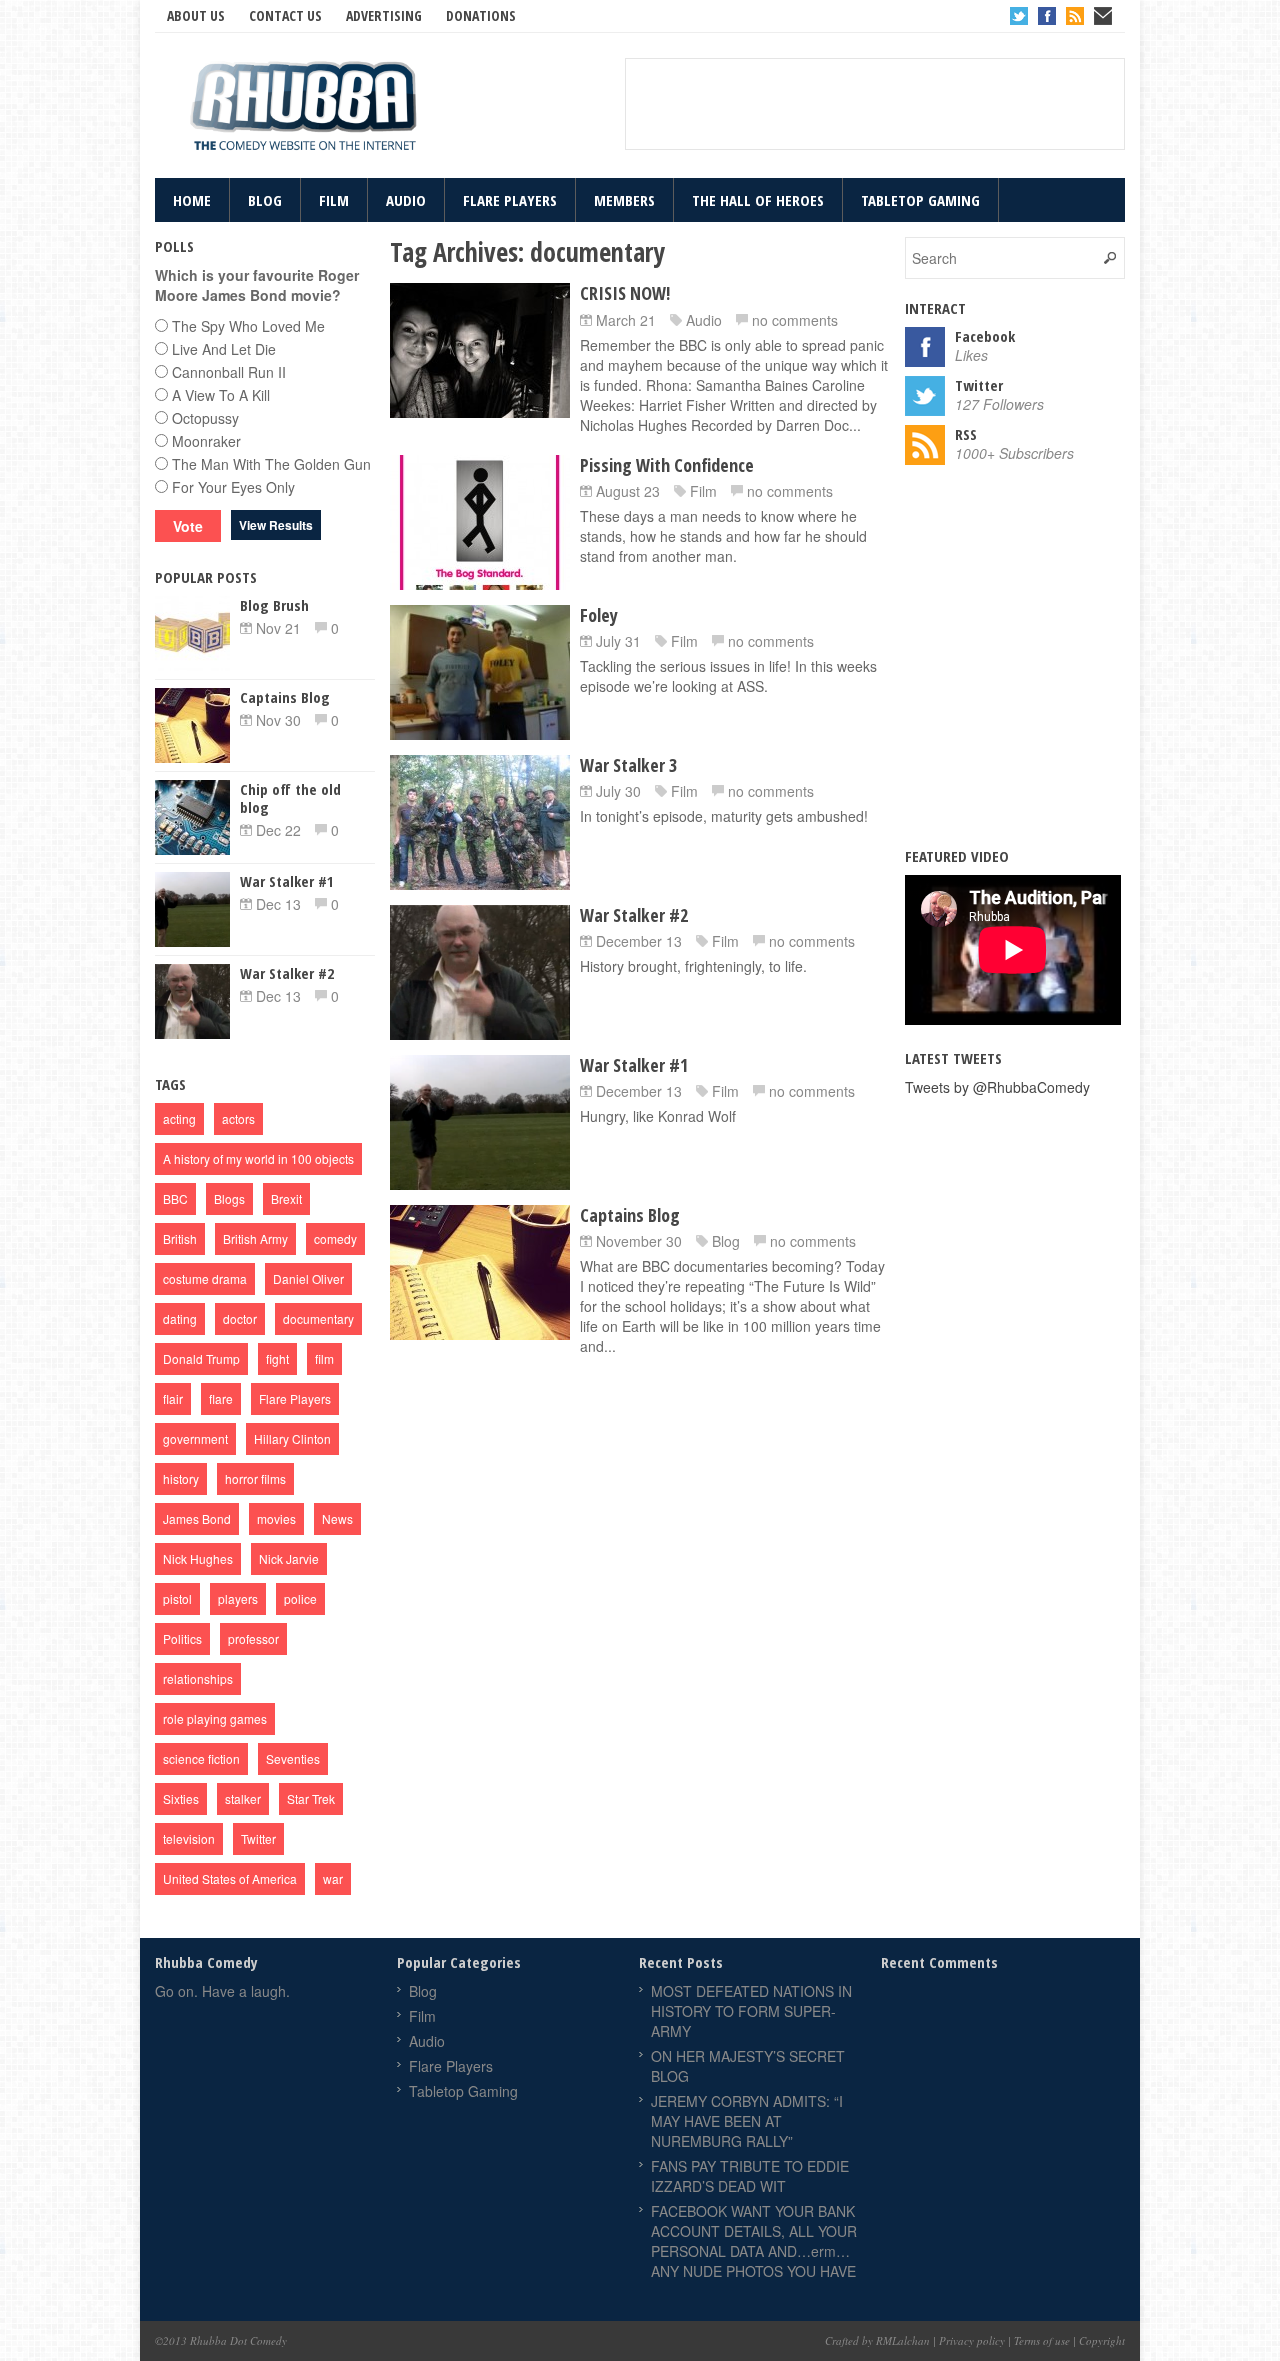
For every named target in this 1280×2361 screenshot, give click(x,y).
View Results (276, 525)
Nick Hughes (198, 1558)
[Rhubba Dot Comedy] (305, 108)
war (333, 1878)
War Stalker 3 (628, 765)
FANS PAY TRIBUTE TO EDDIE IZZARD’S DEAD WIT (750, 2176)
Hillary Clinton (292, 1438)
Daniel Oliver (308, 1278)
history (181, 1478)
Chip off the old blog (290, 798)
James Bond (197, 1518)
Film (334, 200)
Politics (182, 1638)
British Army (255, 1238)
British (180, 1238)
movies (276, 1518)
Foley (599, 615)
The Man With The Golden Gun (271, 464)
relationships (198, 1678)
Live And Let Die (224, 349)
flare (221, 1398)
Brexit (286, 1198)
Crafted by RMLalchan (877, 2340)
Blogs (229, 1198)
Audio (406, 200)
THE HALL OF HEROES (758, 200)
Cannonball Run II (229, 372)
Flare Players (510, 200)
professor (253, 1638)
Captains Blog (630, 1215)
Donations (481, 15)
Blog (265, 200)
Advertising (384, 15)
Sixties (181, 1798)
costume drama (205, 1278)
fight (277, 1358)
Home (192, 200)
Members (624, 200)
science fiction (201, 1758)
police (300, 1598)
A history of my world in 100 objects (258, 1158)
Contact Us (285, 15)
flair (173, 1398)
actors (238, 1118)
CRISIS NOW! (625, 293)
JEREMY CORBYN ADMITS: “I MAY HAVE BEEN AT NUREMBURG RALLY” (747, 2121)
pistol (177, 1598)
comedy (335, 1238)
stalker (243, 1798)
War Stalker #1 (634, 1065)
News (337, 1518)
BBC (175, 1198)
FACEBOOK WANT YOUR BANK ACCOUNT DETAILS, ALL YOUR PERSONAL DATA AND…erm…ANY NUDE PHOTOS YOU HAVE (754, 2241)
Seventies (293, 1758)
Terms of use (1042, 2340)
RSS (1075, 16)
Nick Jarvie (289, 1558)
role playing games (215, 1718)
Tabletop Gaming (920, 200)
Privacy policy (972, 2340)
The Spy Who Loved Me (248, 326)
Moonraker (206, 441)
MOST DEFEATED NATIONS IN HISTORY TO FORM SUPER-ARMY (751, 2011)
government (195, 1438)
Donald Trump (201, 1358)
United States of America (230, 1878)
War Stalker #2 (634, 915)
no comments (795, 320)
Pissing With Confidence (667, 465)
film (324, 1358)
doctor (240, 1318)
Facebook (1047, 16)
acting (179, 1118)
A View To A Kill (221, 395)
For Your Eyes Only (233, 487)
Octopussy (205, 418)
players (238, 1598)
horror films (255, 1478)
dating (180, 1318)
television (189, 1838)
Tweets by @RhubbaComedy (997, 1087)
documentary (318, 1318)
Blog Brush (274, 605)
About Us (196, 15)
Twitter (1019, 16)
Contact (1103, 16)
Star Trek (311, 1798)
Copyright (1102, 2340)
